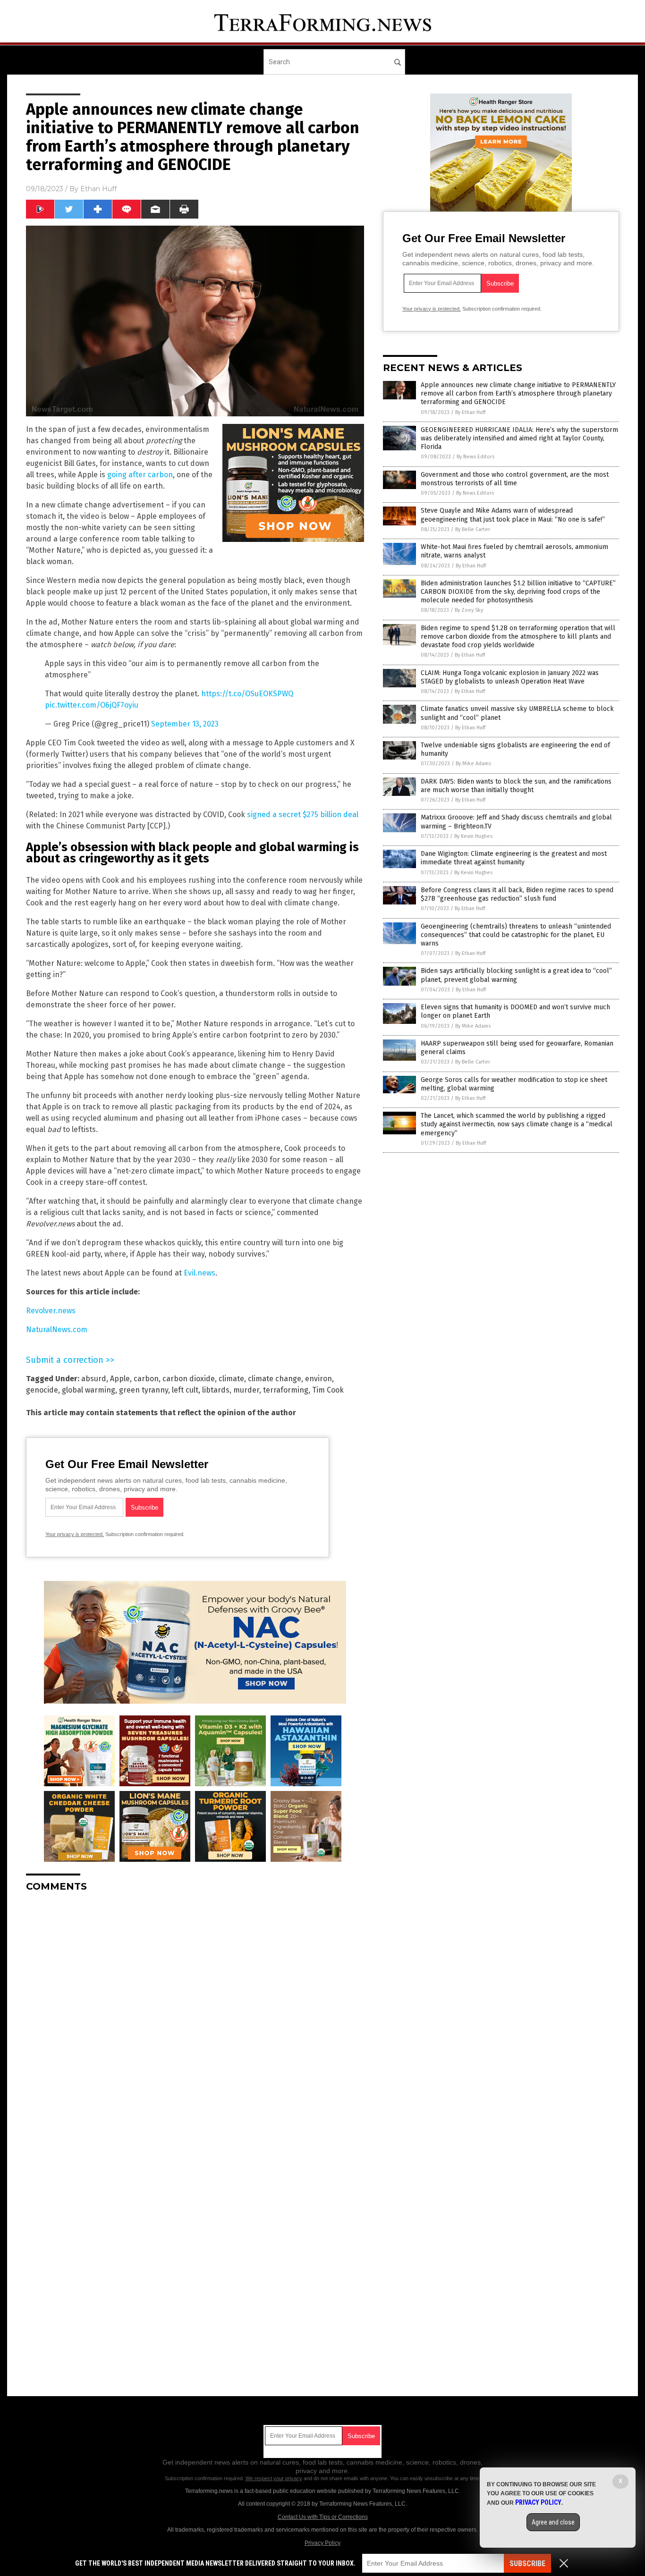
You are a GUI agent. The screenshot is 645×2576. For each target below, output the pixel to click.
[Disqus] (195, 2018)
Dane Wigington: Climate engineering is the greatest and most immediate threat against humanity (514, 858)
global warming (89, 1390)
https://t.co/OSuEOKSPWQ (247, 694)
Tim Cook (328, 1390)
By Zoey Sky (469, 610)
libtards (216, 1390)
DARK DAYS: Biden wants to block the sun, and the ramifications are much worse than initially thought (516, 786)
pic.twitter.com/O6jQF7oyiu (92, 705)
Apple (120, 1379)
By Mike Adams (473, 764)
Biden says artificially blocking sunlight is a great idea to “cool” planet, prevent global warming (516, 975)
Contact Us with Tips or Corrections (323, 2517)
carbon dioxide (189, 1379)
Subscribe (527, 2563)
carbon (146, 1379)
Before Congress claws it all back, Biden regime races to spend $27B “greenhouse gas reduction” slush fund (517, 894)
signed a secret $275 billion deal (303, 815)
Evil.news (199, 1273)
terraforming (286, 1390)
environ (318, 1379)
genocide (42, 1390)
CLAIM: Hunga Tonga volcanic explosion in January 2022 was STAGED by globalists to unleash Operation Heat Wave (510, 677)
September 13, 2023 (185, 724)
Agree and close (553, 2522)
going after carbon (140, 475)
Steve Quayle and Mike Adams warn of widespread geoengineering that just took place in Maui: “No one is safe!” (513, 515)
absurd (94, 1379)
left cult (185, 1390)
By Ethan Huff (470, 412)
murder (246, 1390)
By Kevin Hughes (473, 836)
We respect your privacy (274, 2478)
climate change (275, 1379)
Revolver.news (51, 1311)
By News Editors (475, 457)
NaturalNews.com (57, 1330)
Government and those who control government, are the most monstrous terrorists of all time (515, 479)
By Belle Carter (473, 529)
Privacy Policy (322, 2543)
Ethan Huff (98, 189)
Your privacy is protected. (75, 1534)
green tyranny (144, 1390)
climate (231, 1379)
